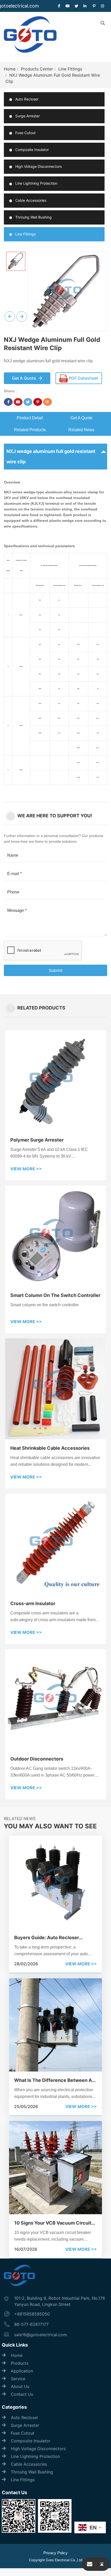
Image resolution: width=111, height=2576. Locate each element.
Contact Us (22, 2394)
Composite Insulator (31, 150)
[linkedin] (85, 6)
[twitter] (76, 6)
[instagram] (103, 6)
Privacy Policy (55, 2553)
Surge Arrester (27, 116)
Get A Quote (81, 418)
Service (18, 2379)
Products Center (37, 69)
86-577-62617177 (31, 2324)
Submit (56, 970)
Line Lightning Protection (36, 183)
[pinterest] (94, 6)
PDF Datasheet (83, 378)
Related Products (30, 430)
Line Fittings (70, 69)
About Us (20, 2386)
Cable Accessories (30, 200)
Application (22, 2371)
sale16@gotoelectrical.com (41, 2335)
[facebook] (59, 6)
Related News (81, 430)
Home (10, 69)
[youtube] (68, 6)
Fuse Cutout (25, 133)
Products (20, 2363)
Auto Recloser (26, 99)
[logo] (30, 37)
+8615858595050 (32, 2314)
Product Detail (30, 418)
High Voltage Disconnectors (38, 166)
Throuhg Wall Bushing (33, 217)
